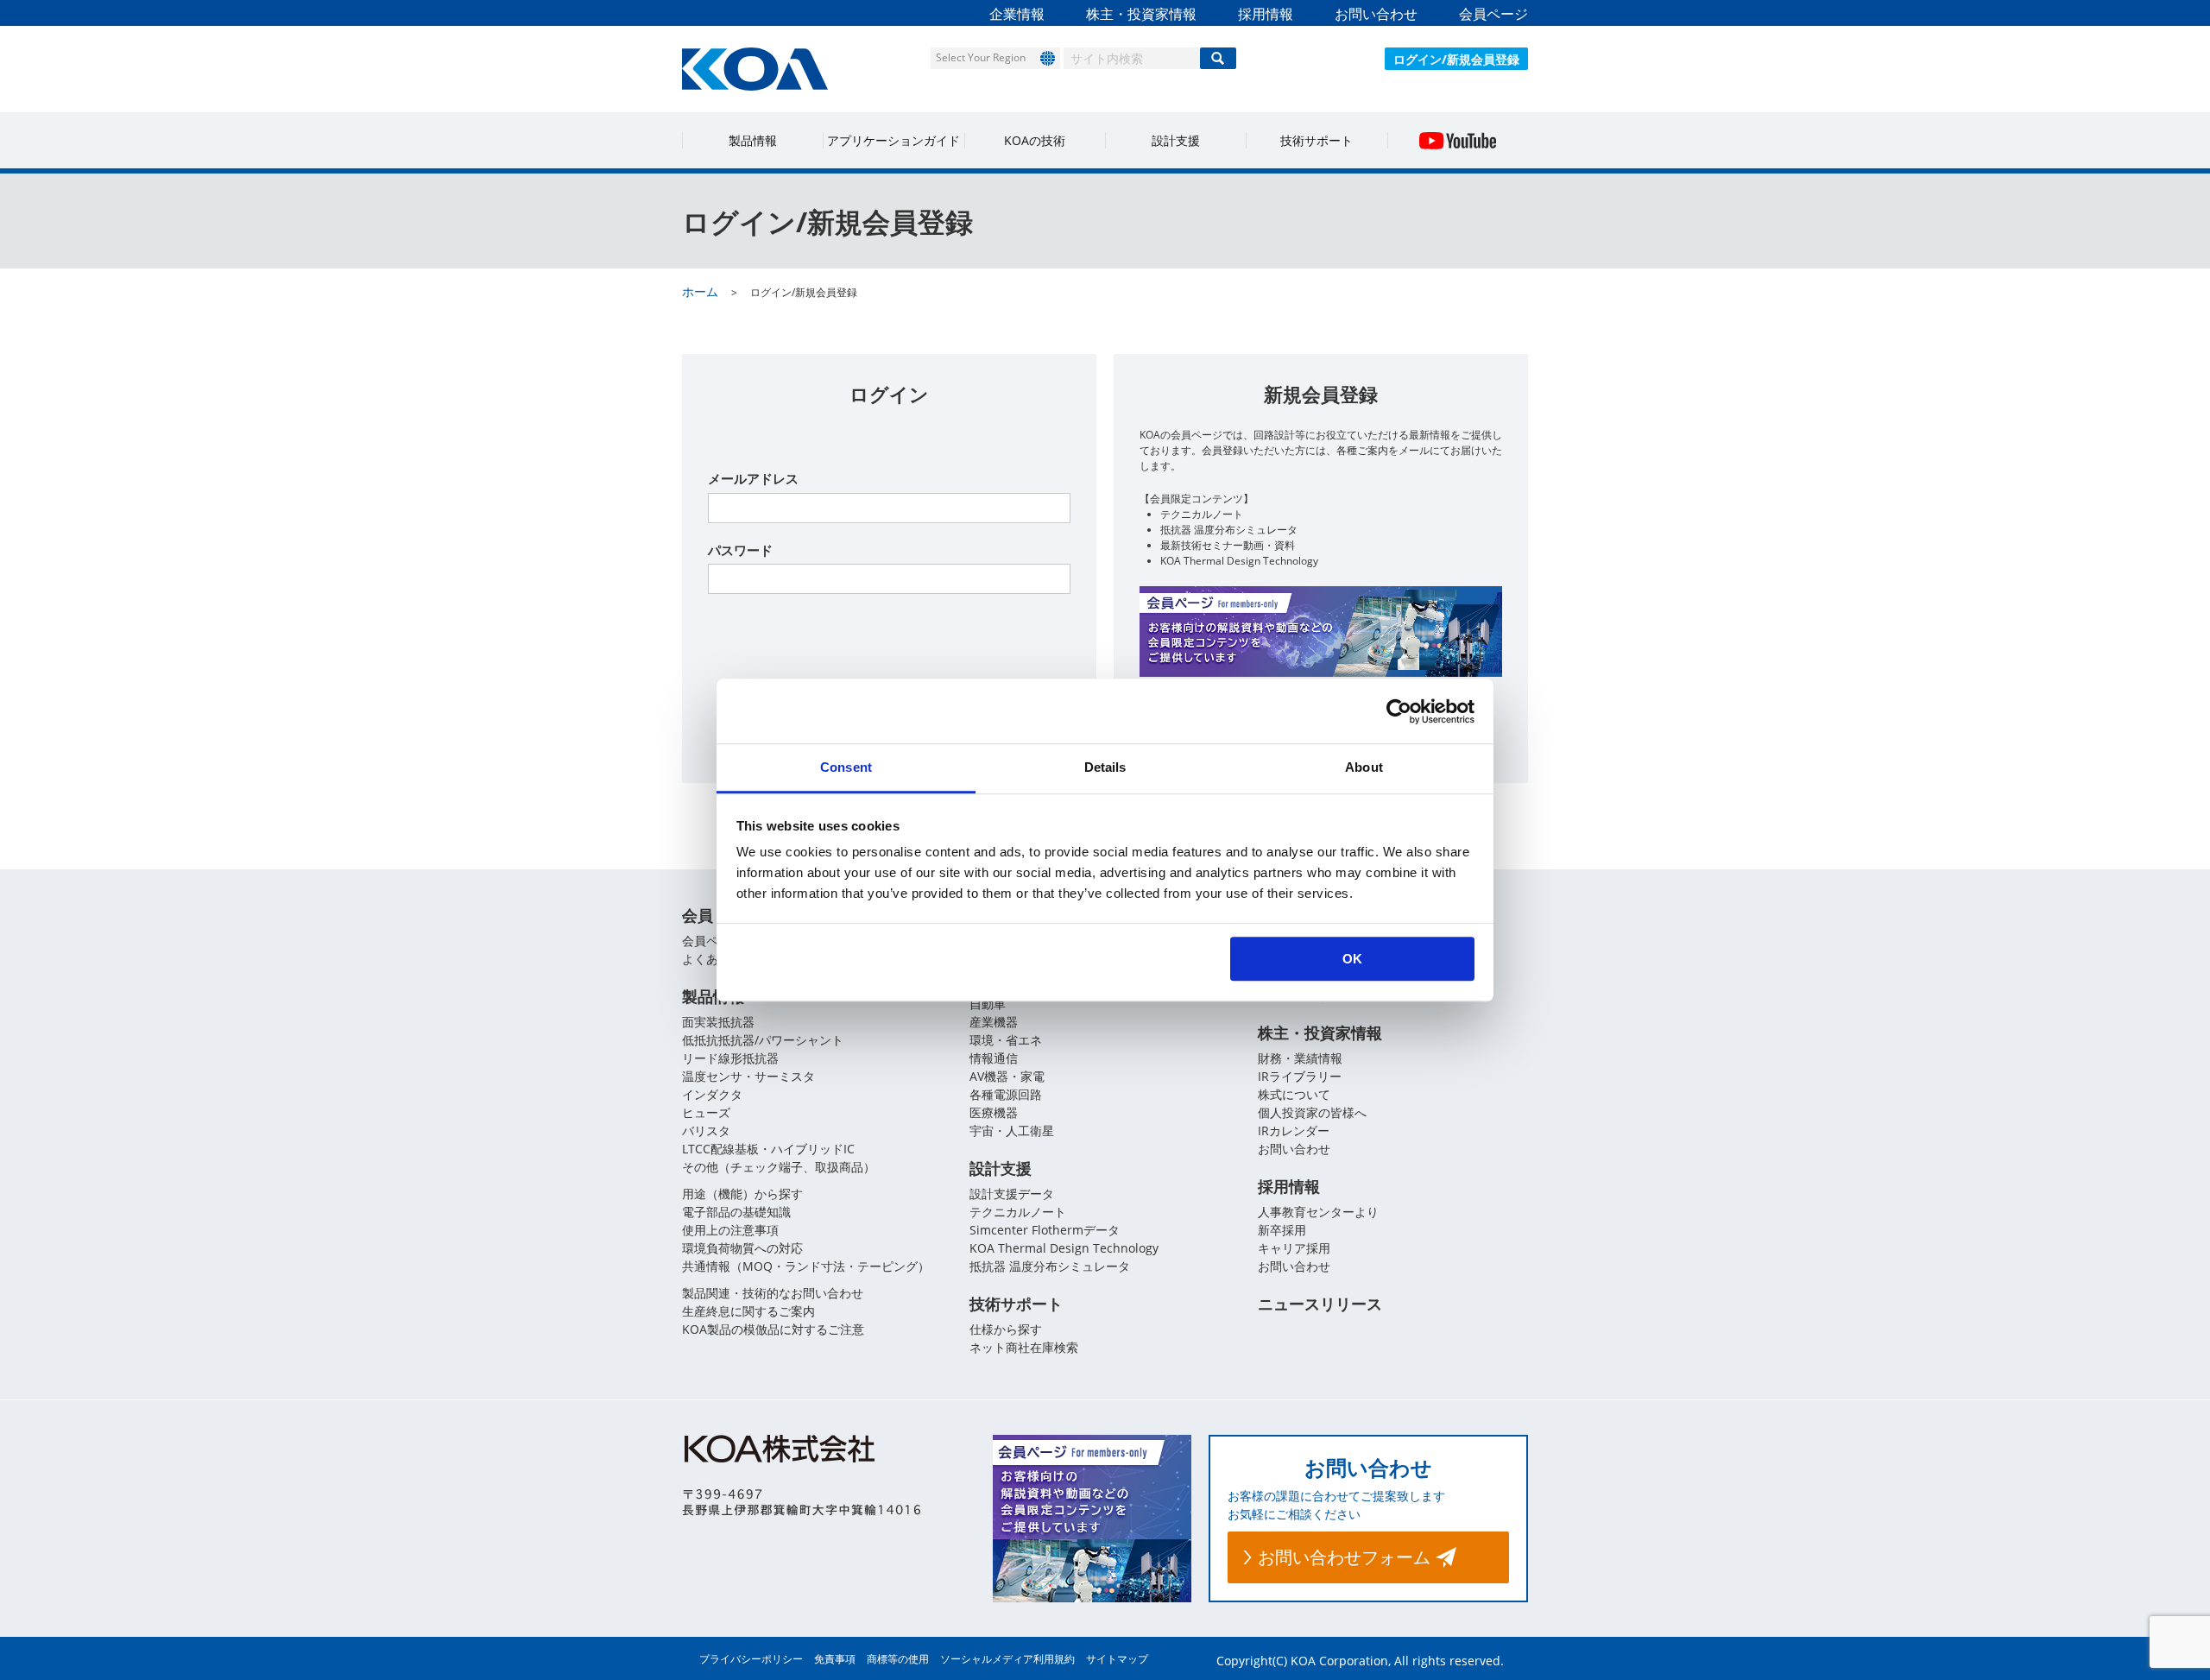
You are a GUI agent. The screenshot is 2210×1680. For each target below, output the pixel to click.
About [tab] (1364, 767)
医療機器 (994, 1112)
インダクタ (712, 1094)
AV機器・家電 (1007, 1076)
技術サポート (1317, 140)
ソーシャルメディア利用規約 (1007, 1659)
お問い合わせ (1376, 14)
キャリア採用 (1294, 1248)
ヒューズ (706, 1112)
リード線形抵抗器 (730, 1058)
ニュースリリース (1320, 1304)
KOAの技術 (1035, 140)
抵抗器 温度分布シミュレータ (1050, 1266)
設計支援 (1176, 140)
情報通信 (994, 1058)
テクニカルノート (1018, 1212)
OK (1352, 959)
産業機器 (994, 1022)
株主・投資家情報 (1141, 14)
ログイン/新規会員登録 (1456, 59)
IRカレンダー (1294, 1131)
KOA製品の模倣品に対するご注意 (773, 1329)
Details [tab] (1105, 767)
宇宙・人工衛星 (1012, 1131)
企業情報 (1017, 14)
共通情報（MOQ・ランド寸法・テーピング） (806, 1266)
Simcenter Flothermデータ (1045, 1230)
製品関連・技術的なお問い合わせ (773, 1293)
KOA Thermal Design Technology (1064, 1248)
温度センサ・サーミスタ (748, 1076)
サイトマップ (1117, 1659)
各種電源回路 (1006, 1094)
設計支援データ (1012, 1194)
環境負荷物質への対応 (742, 1248)
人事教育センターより (1318, 1212)
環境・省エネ (1006, 1040)
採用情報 (1266, 14)
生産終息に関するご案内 (748, 1311)
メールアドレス (753, 478)
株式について (1294, 1094)
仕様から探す (1006, 1329)
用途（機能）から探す (742, 1194)
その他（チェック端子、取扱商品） (779, 1167)
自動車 (988, 1004)
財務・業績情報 (1300, 1058)
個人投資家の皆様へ (1312, 1112)
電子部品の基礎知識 (736, 1212)
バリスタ (706, 1131)
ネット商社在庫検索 (1024, 1347)
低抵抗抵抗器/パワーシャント (763, 1040)
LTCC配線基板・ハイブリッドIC (768, 1149)
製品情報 (753, 140)
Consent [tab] (846, 767)
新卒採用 (1282, 1230)
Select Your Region (981, 57)
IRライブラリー (1300, 1076)
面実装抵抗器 (718, 1022)
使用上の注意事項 (730, 1230)
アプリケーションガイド (893, 140)
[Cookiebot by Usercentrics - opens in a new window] (1399, 711)
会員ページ (1493, 14)
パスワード (740, 550)
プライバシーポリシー (751, 1659)
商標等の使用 (898, 1659)
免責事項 (835, 1659)
